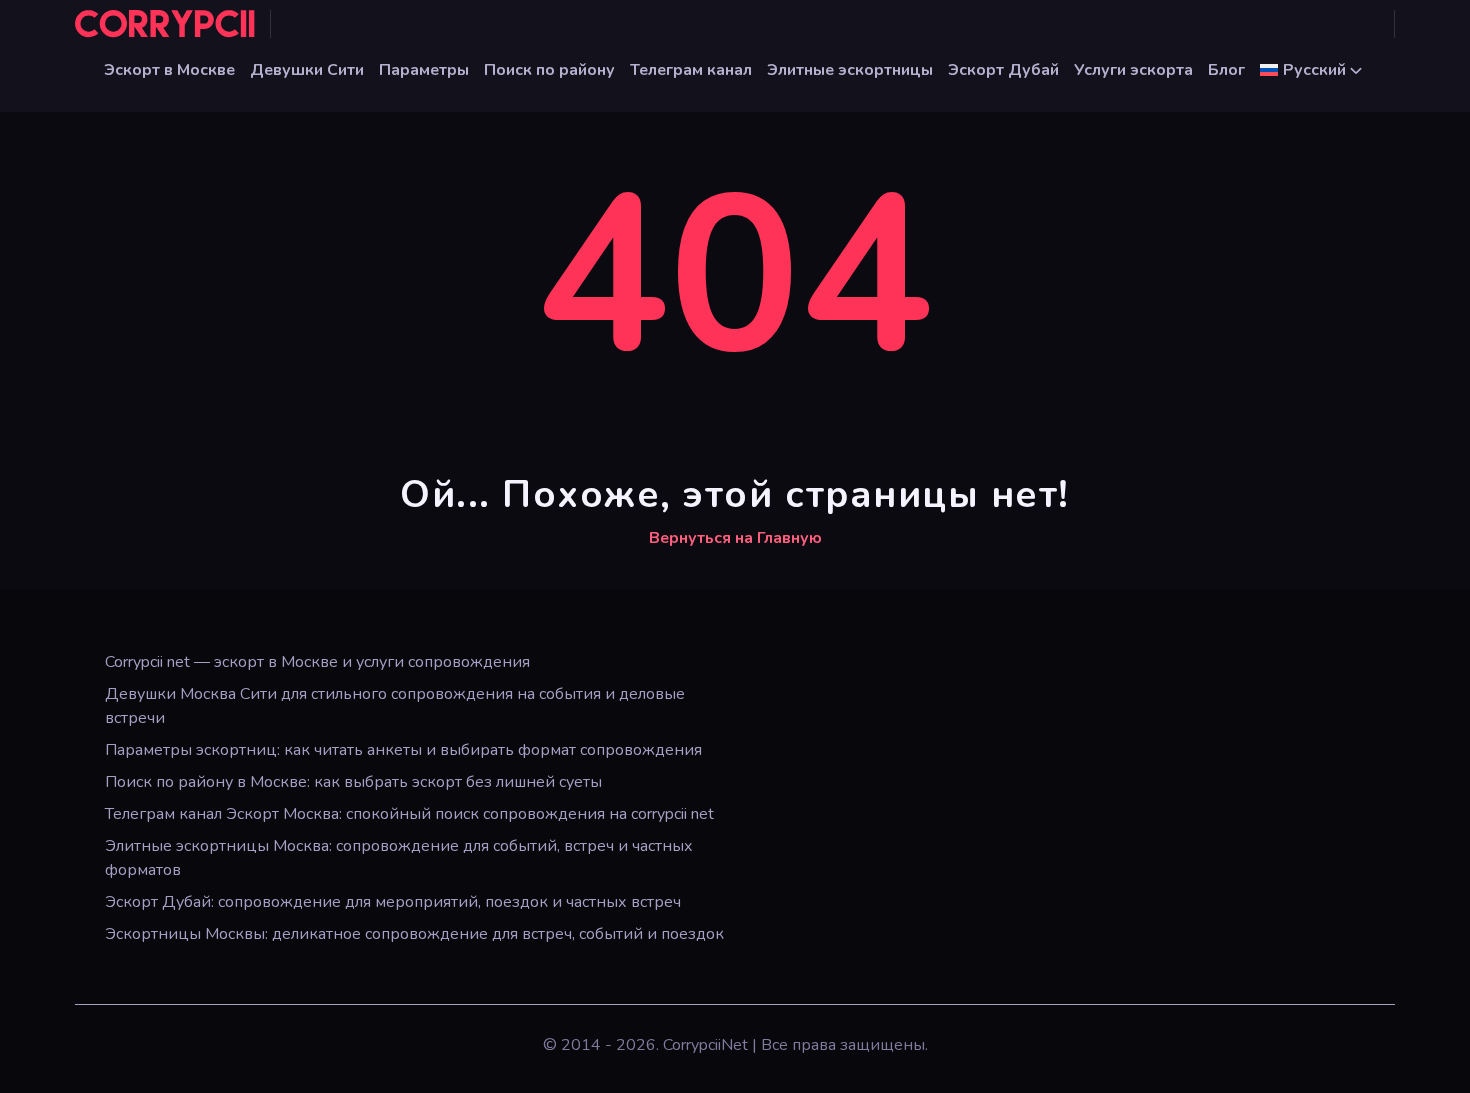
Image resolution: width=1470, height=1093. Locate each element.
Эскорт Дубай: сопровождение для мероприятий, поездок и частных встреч (393, 902)
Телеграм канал (691, 70)
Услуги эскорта (1133, 70)
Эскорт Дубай (1003, 70)
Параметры (424, 70)
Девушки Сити (307, 70)
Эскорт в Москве (169, 70)
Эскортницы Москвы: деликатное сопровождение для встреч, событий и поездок (414, 934)
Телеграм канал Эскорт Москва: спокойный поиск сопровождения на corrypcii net (409, 814)
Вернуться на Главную (735, 538)
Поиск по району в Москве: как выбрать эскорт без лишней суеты (353, 782)
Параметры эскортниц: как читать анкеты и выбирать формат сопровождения (403, 750)
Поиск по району (549, 70)
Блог (1226, 70)
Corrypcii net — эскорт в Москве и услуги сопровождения (317, 662)
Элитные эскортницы (850, 70)
